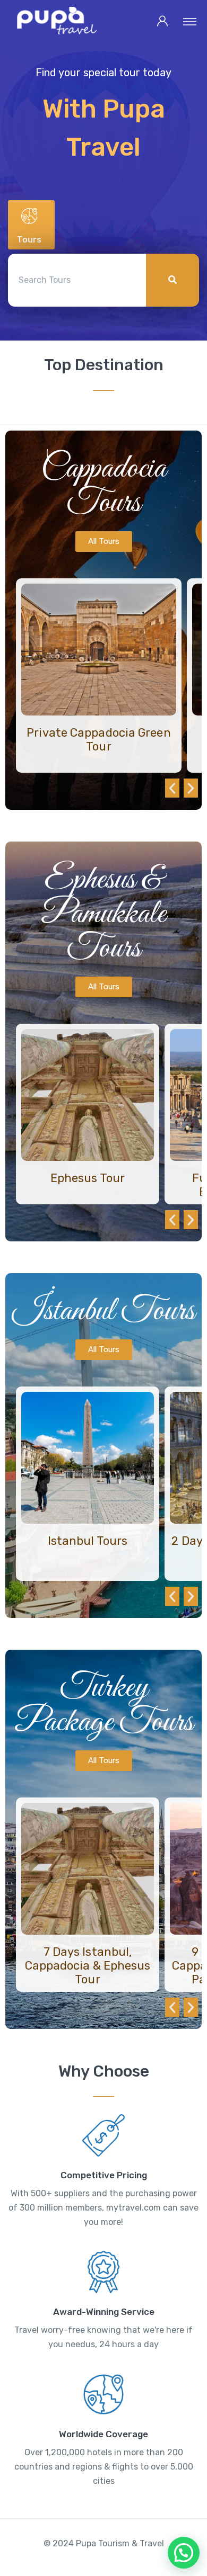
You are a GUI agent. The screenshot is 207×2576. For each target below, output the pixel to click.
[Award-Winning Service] (103, 2272)
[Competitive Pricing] (103, 2135)
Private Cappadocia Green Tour (98, 740)
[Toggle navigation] (190, 21)
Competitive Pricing (104, 2175)
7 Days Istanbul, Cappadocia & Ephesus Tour (88, 1966)
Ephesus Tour (88, 1178)
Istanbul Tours (88, 1541)
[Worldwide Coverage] (103, 2394)
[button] (172, 788)
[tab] (31, 225)
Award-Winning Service (104, 2312)
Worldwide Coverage (103, 2434)
